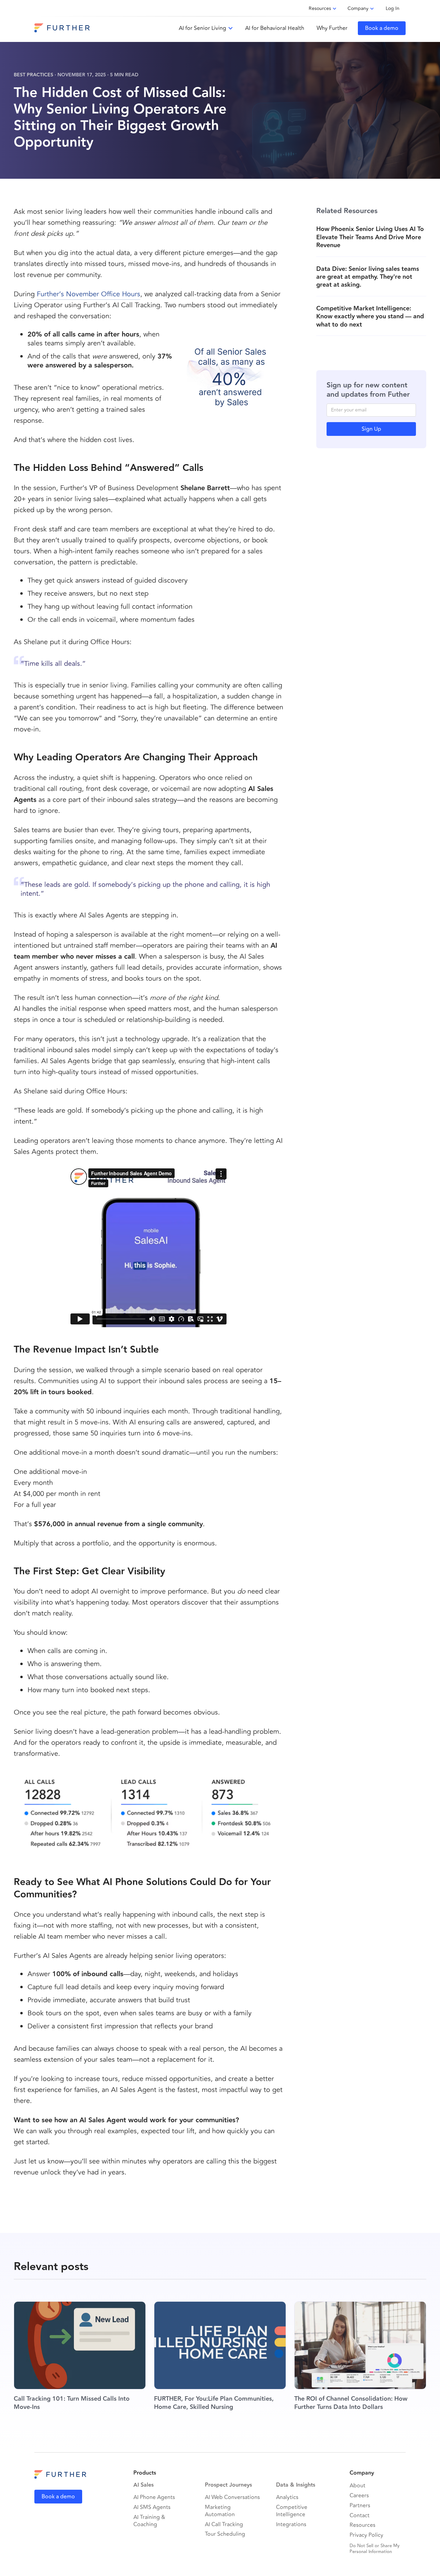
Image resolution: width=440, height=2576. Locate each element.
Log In (393, 8)
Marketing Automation (220, 2511)
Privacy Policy (366, 2535)
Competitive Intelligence (292, 2511)
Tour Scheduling (225, 2534)
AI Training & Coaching (149, 2521)
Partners (360, 2506)
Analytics (287, 2497)
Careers (359, 2496)
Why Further (332, 28)
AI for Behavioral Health (275, 28)
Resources (362, 2525)
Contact (360, 2516)
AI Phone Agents (154, 2497)
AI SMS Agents (152, 2507)
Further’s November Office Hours (89, 294)
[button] (206, 28)
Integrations (291, 2525)
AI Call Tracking (224, 2525)
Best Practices (34, 75)
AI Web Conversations (232, 2497)
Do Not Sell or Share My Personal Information (375, 2549)
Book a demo (382, 28)
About (357, 2486)
